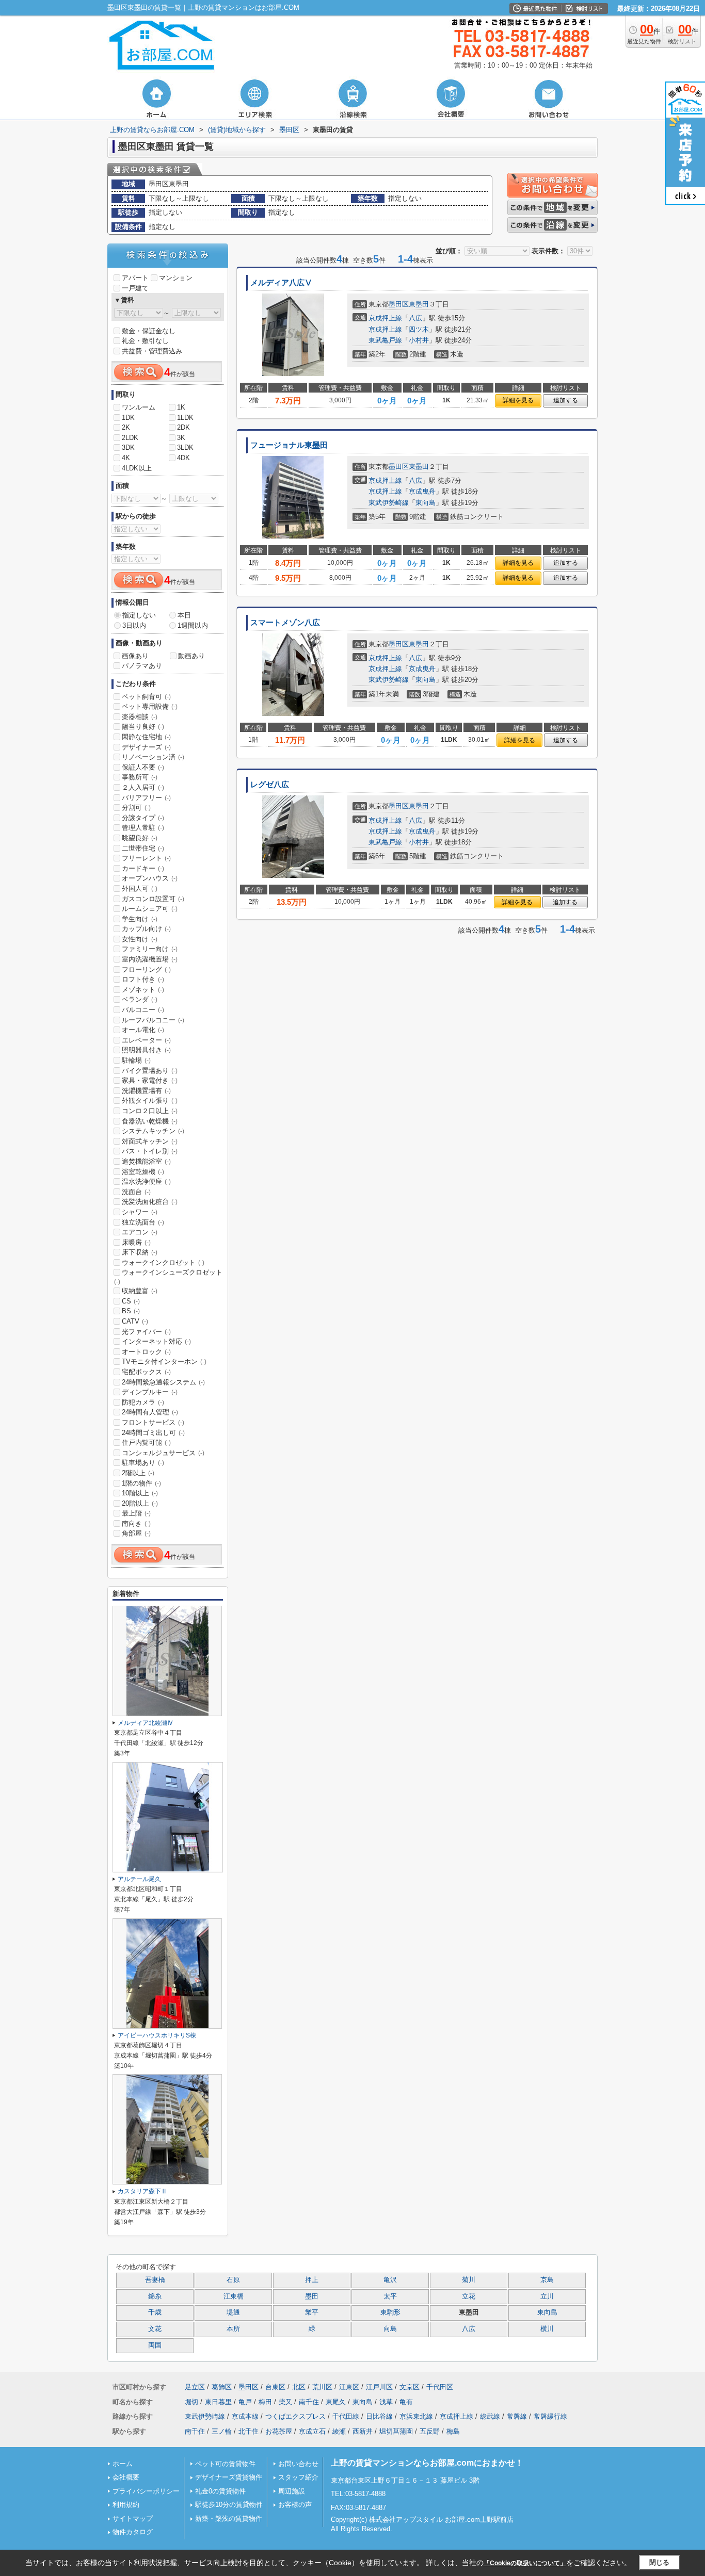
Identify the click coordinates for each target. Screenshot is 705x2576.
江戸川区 (379, 2387)
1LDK (185, 418)
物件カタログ (133, 2532)
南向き (136, 1523)
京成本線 (245, 2416)
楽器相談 (140, 717)
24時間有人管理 (150, 1412)
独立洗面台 (143, 1222)
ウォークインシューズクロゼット (168, 1277)
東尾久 (336, 2402)
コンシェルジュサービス (163, 1453)
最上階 (136, 1513)
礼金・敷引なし (145, 341)
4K (126, 458)
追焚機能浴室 (146, 1161)
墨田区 (399, 304)
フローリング (146, 969)
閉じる (659, 2562)
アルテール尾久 (139, 1879)
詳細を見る (518, 400)
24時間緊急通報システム (163, 1382)
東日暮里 (218, 2402)
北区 (299, 2387)
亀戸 (245, 2402)
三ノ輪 (222, 2431)
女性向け (140, 939)
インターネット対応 (156, 1341)
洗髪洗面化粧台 (150, 1202)
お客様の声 (295, 2505)
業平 (312, 2312)
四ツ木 (419, 329)
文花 (155, 2329)
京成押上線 (385, 318)
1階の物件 (141, 1483)
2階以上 (138, 1473)
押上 (312, 2280)
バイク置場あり (150, 1071)
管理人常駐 (143, 828)
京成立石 (312, 2431)
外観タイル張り (150, 1100)
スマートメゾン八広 (285, 623)
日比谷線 (379, 2416)
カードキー (143, 868)
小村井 (419, 340)
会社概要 (126, 2477)
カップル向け (146, 929)
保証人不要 (143, 767)
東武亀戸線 (385, 340)
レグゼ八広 (270, 785)
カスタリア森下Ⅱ (142, 2191)
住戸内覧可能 (146, 1442)
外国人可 (140, 888)
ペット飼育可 (146, 697)
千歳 (155, 2312)
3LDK (185, 447)
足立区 (195, 2387)
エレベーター (146, 1040)
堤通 (233, 2312)
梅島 (453, 2431)
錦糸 (155, 2296)
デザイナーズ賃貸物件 (229, 2477)
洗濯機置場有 (146, 1091)
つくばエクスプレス (295, 2416)
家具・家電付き (150, 1080)
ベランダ (140, 999)
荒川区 (322, 2387)
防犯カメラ (143, 1402)
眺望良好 (140, 838)
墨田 (312, 2296)
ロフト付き (143, 979)
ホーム (123, 2464)
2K (126, 427)
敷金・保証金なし (149, 331)
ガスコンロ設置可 (153, 899)
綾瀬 (339, 2431)
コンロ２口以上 (150, 1111)
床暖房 (136, 1242)
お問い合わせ (298, 2464)
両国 (155, 2345)
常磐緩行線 (550, 2416)
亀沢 (390, 2280)
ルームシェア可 (150, 909)
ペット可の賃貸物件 (225, 2464)
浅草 (386, 2402)
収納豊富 (140, 1291)
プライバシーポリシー (146, 2491)
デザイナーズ (146, 747)
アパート (135, 278)
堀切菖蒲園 (396, 2431)
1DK (128, 418)
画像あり (135, 656)
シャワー (140, 1212)
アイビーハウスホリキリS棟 (157, 2035)
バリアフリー (146, 798)
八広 (415, 318)
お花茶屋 (279, 2431)
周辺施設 (292, 2491)
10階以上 (140, 1493)
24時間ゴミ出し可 (153, 1433)
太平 (390, 2296)
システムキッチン (153, 1131)
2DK (183, 427)
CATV (135, 1321)
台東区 (275, 2387)
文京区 (410, 2387)
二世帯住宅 (143, 848)
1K (181, 407)
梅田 (265, 2402)
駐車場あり (143, 1463)
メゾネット (143, 990)
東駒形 (390, 2312)
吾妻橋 (155, 2280)
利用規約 (126, 2505)
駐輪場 (136, 1060)
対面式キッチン (150, 1141)
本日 (184, 615)
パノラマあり (142, 666)
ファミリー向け (150, 949)
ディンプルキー (150, 1392)
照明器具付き (146, 1050)
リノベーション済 (153, 757)
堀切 (191, 2402)
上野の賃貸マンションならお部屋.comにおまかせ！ (427, 2463)
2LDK (130, 438)
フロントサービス (153, 1422)
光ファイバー (146, 1332)
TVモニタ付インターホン (164, 1362)
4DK (183, 458)
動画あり (191, 656)
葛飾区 (222, 2387)
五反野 (430, 2431)
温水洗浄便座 (146, 1181)
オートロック (146, 1352)
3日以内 (134, 625)
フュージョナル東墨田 (289, 445)
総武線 (490, 2416)
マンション (176, 278)
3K (181, 438)
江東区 (349, 2387)
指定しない (139, 615)
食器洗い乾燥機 (150, 1121)
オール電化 (143, 1030)
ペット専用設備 (150, 706)
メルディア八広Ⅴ (281, 283)
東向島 (426, 503)
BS (131, 1311)
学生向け (140, 919)
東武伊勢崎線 (389, 503)
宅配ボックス (146, 1372)
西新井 (363, 2431)
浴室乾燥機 (143, 1172)
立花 (469, 2296)
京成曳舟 (422, 491)
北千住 (249, 2431)
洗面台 (136, 1192)
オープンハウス (150, 878)
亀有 (406, 2402)
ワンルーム (139, 407)
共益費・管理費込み (152, 351)
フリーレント (146, 858)
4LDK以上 (137, 468)
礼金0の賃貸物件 (220, 2491)
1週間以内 (193, 625)
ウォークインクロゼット (163, 1262)
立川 (547, 2296)
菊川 (469, 2280)
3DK (128, 447)
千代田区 (440, 2387)
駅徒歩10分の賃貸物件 (229, 2505)
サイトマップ (133, 2518)
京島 (547, 2280)
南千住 (309, 2402)
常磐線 (517, 2416)
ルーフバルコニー (153, 1020)
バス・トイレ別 (150, 1151)
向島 (390, 2329)
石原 (233, 2280)
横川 (547, 2329)
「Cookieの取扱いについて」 (525, 2563)
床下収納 (140, 1252)
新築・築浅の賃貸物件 (229, 2518)
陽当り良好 (143, 727)
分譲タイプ (143, 818)
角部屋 (136, 1533)
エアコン (140, 1232)
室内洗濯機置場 (150, 959)
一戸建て (135, 288)
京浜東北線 (416, 2416)
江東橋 (234, 2296)
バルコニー (143, 1010)
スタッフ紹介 (298, 2477)
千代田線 (346, 2416)
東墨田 (419, 304)
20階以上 (140, 1503)
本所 (233, 2329)
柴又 (285, 2402)
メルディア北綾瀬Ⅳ (146, 1723)
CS (131, 1301)
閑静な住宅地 (146, 737)
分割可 (136, 808)
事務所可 (140, 777)
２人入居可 (143, 787)
